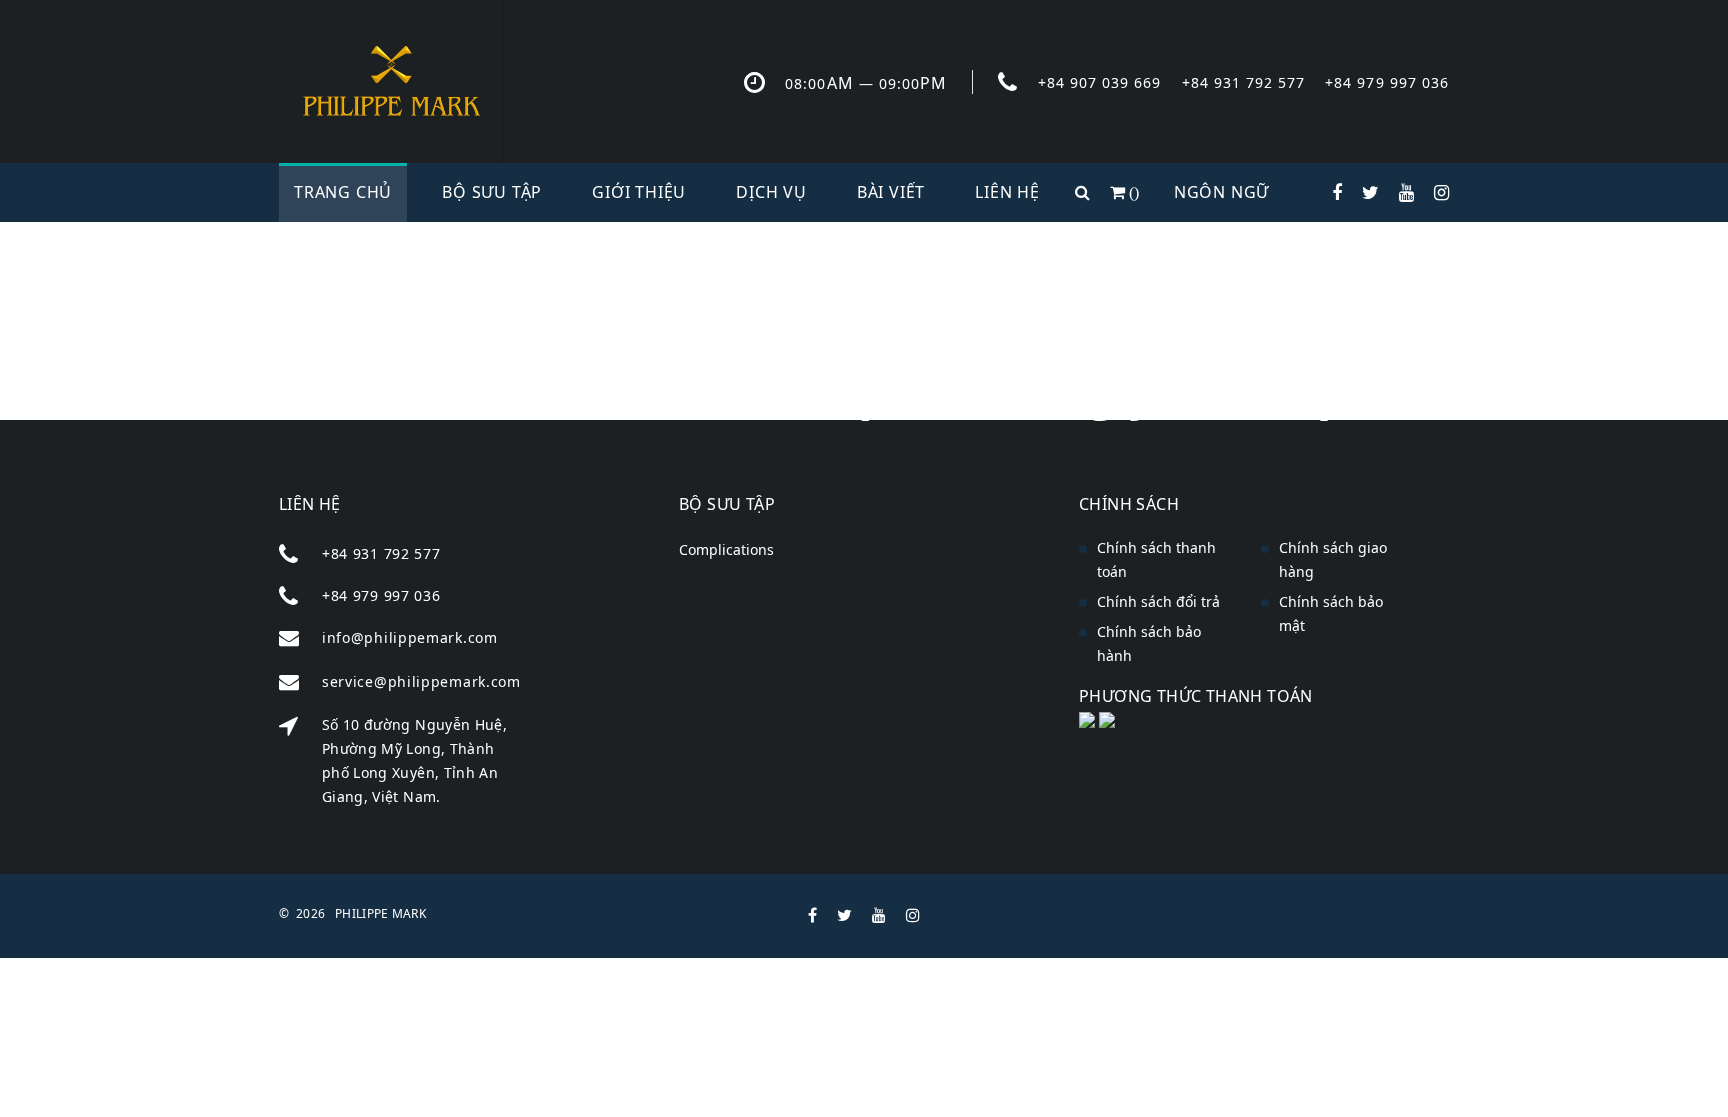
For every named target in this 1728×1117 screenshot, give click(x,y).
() (1132, 192)
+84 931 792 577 (1244, 83)
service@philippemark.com (421, 681)
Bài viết (891, 192)
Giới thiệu (639, 192)
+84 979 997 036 (1387, 83)
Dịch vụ (771, 192)
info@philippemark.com (410, 637)
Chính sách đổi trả (1158, 601)
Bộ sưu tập (492, 192)
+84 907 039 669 (1100, 83)
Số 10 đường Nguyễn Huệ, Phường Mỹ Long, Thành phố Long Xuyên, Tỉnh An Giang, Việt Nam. (414, 760)
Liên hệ (1007, 192)
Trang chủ (343, 192)
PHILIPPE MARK (380, 913)
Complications (726, 549)
